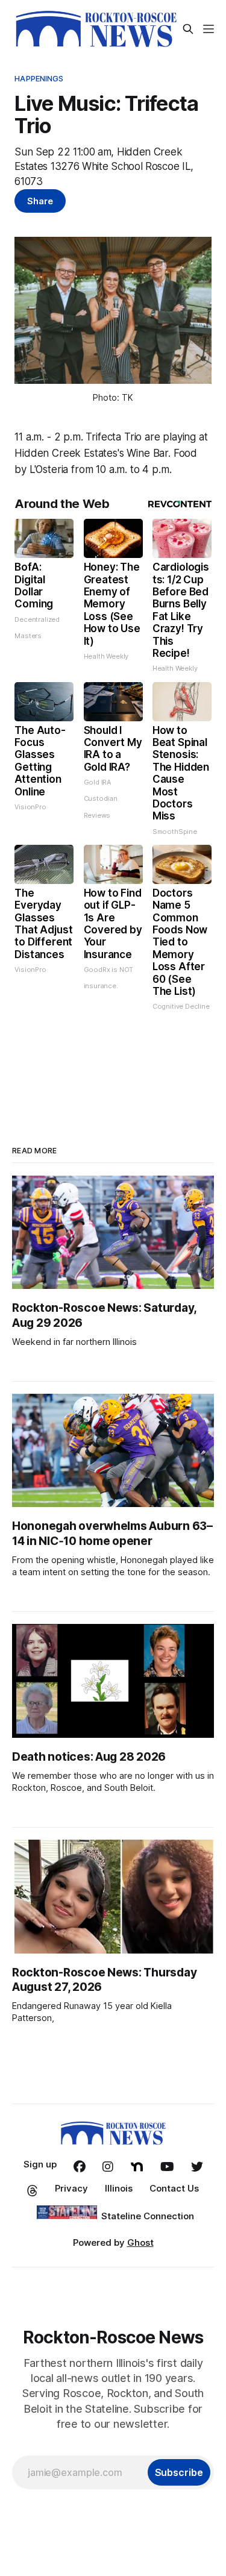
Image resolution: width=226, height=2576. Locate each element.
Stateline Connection (148, 2216)
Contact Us (174, 2188)
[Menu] (209, 29)
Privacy (71, 2188)
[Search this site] (188, 29)
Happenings (39, 78)
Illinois (119, 2188)
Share (40, 201)
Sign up (40, 2164)
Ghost (140, 2242)
